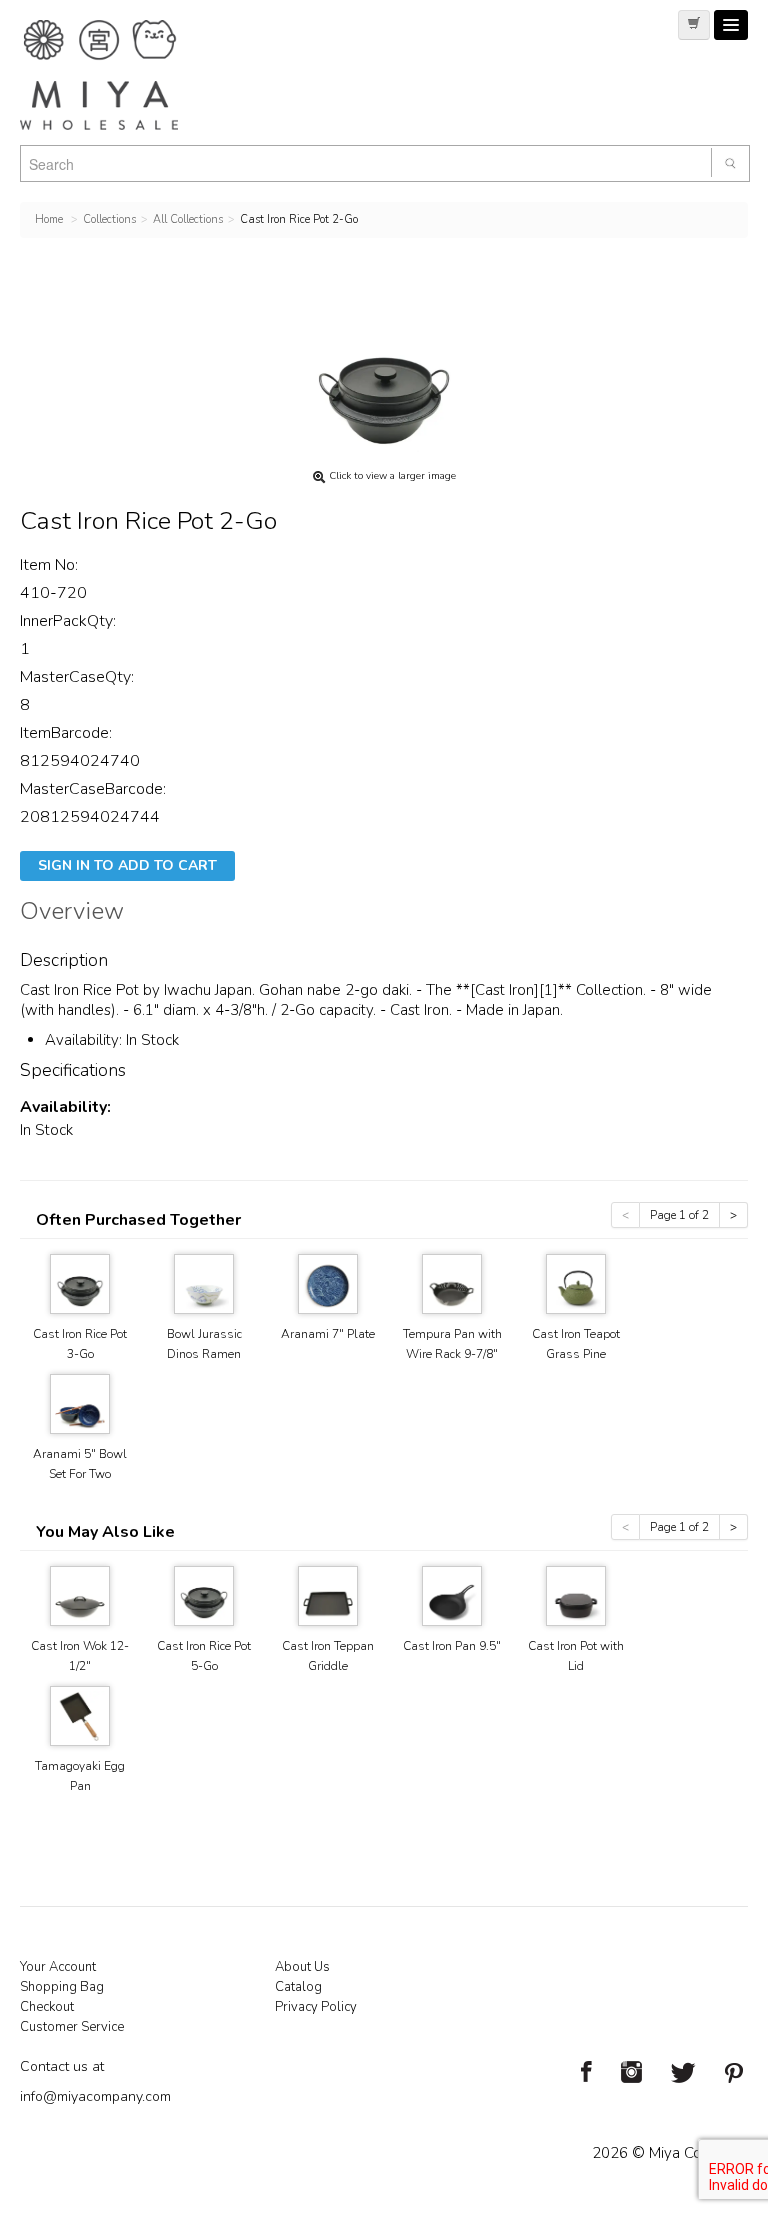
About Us (302, 1967)
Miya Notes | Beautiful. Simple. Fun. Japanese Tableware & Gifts (120, 75)
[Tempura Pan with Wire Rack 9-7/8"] (452, 1282)
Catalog (298, 1987)
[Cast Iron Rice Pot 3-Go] (80, 1282)
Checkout (47, 2007)
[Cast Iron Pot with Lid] (576, 1594)
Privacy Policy (316, 2007)
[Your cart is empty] (694, 25)
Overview (72, 914)
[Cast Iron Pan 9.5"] (452, 1594)
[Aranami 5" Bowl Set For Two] (80, 1402)
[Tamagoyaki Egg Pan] (80, 1714)
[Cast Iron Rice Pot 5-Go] (204, 1594)
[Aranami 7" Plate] (328, 1282)
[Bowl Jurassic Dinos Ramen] (204, 1282)
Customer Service (72, 2027)
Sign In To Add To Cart (127, 865)
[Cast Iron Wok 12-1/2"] (80, 1594)
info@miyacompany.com (95, 2096)
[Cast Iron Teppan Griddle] (328, 1594)
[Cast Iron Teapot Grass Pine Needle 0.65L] (576, 1282)
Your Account (58, 1967)
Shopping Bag (62, 1987)
